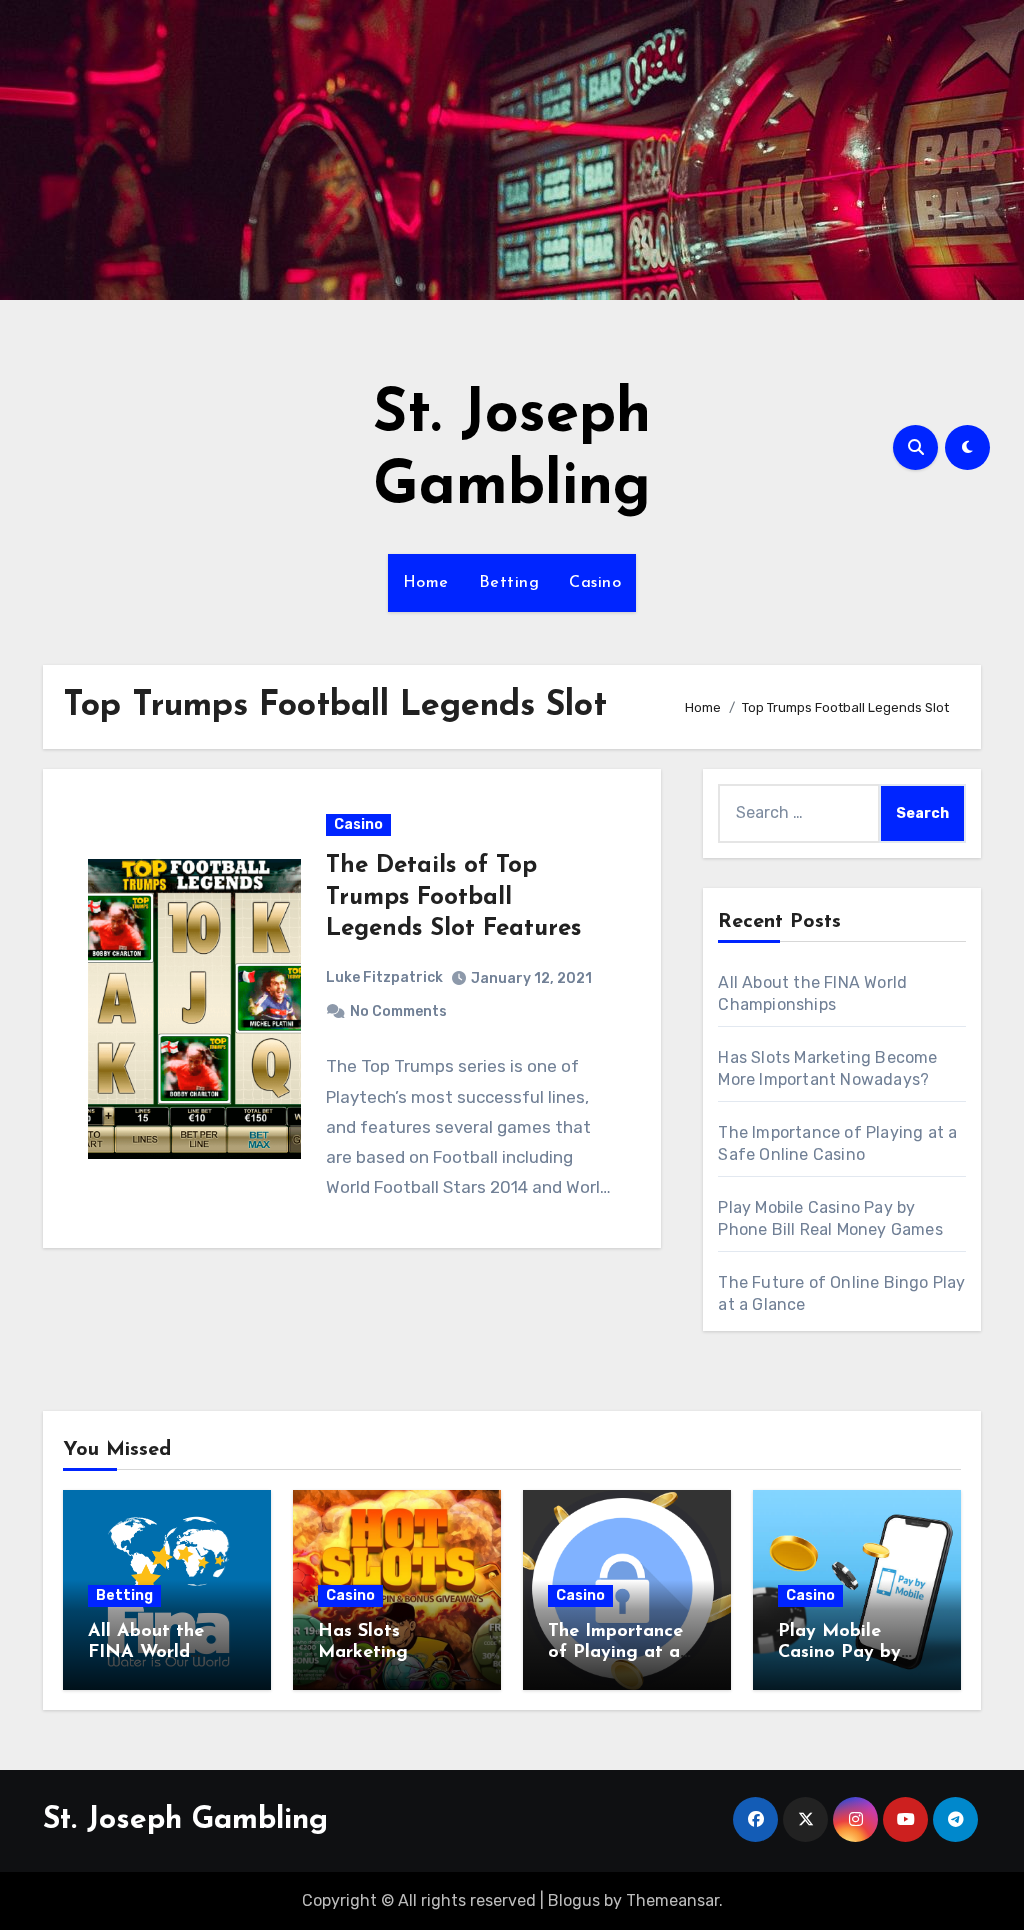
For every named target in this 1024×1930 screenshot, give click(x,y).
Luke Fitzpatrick (384, 977)
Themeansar (672, 1900)
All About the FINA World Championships (151, 1653)
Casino (595, 583)
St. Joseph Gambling (185, 1820)
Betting (509, 583)
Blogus (574, 1900)
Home (426, 583)
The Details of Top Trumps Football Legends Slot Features (453, 897)
